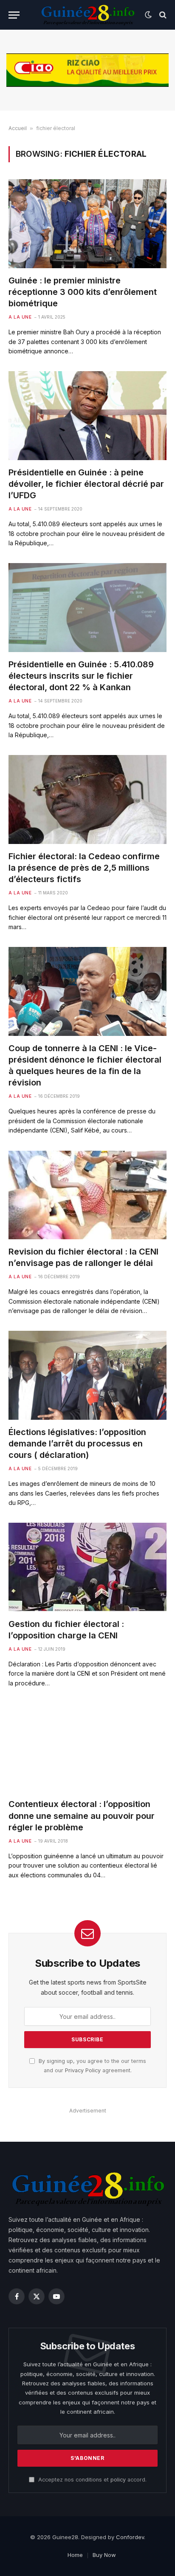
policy (118, 2480)
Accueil (18, 128)
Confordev (130, 2537)
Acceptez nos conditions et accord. (92, 2480)
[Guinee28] (87, 15)
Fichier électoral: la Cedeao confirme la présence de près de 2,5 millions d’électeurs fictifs (84, 868)
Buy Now (104, 2555)
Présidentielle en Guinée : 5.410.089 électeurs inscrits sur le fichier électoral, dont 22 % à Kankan (81, 676)
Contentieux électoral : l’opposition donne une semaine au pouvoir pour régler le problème (82, 1815)
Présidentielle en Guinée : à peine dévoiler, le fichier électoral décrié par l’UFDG (86, 484)
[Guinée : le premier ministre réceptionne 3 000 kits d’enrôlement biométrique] (87, 223)
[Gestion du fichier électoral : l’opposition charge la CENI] (87, 1567)
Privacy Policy (83, 2070)
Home (75, 2555)
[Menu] (14, 15)
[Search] (162, 15)
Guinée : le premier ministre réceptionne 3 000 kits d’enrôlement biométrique (83, 292)
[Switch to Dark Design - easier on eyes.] (148, 15)
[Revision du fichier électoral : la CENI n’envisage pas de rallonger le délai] (87, 1195)
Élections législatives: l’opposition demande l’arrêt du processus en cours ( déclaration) (77, 1443)
